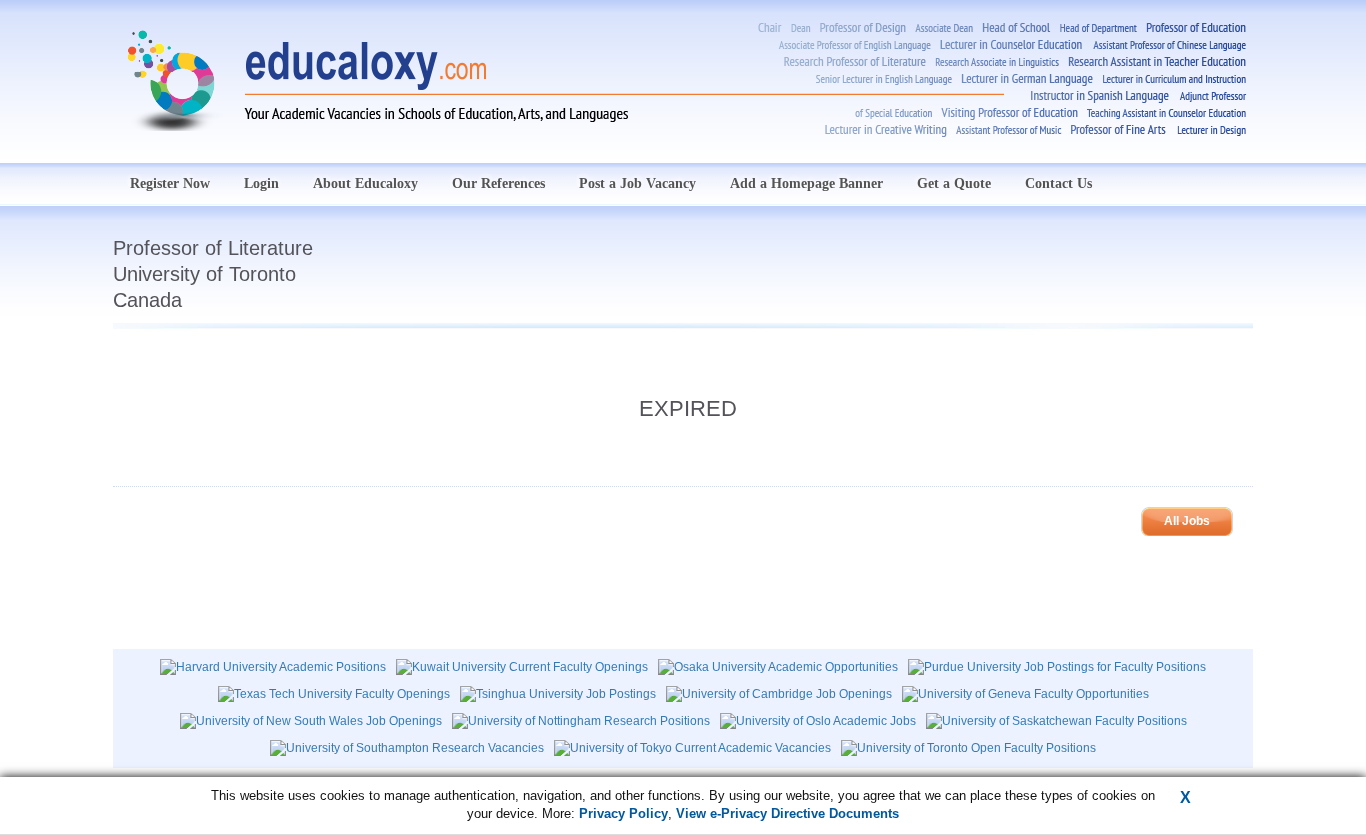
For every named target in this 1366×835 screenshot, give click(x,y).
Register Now (170, 183)
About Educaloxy (365, 183)
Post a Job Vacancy (637, 183)
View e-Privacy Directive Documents (787, 813)
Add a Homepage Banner (806, 183)
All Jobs (1187, 521)
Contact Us (1058, 183)
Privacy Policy (623, 813)
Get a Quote (954, 183)
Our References (498, 183)
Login (261, 183)
